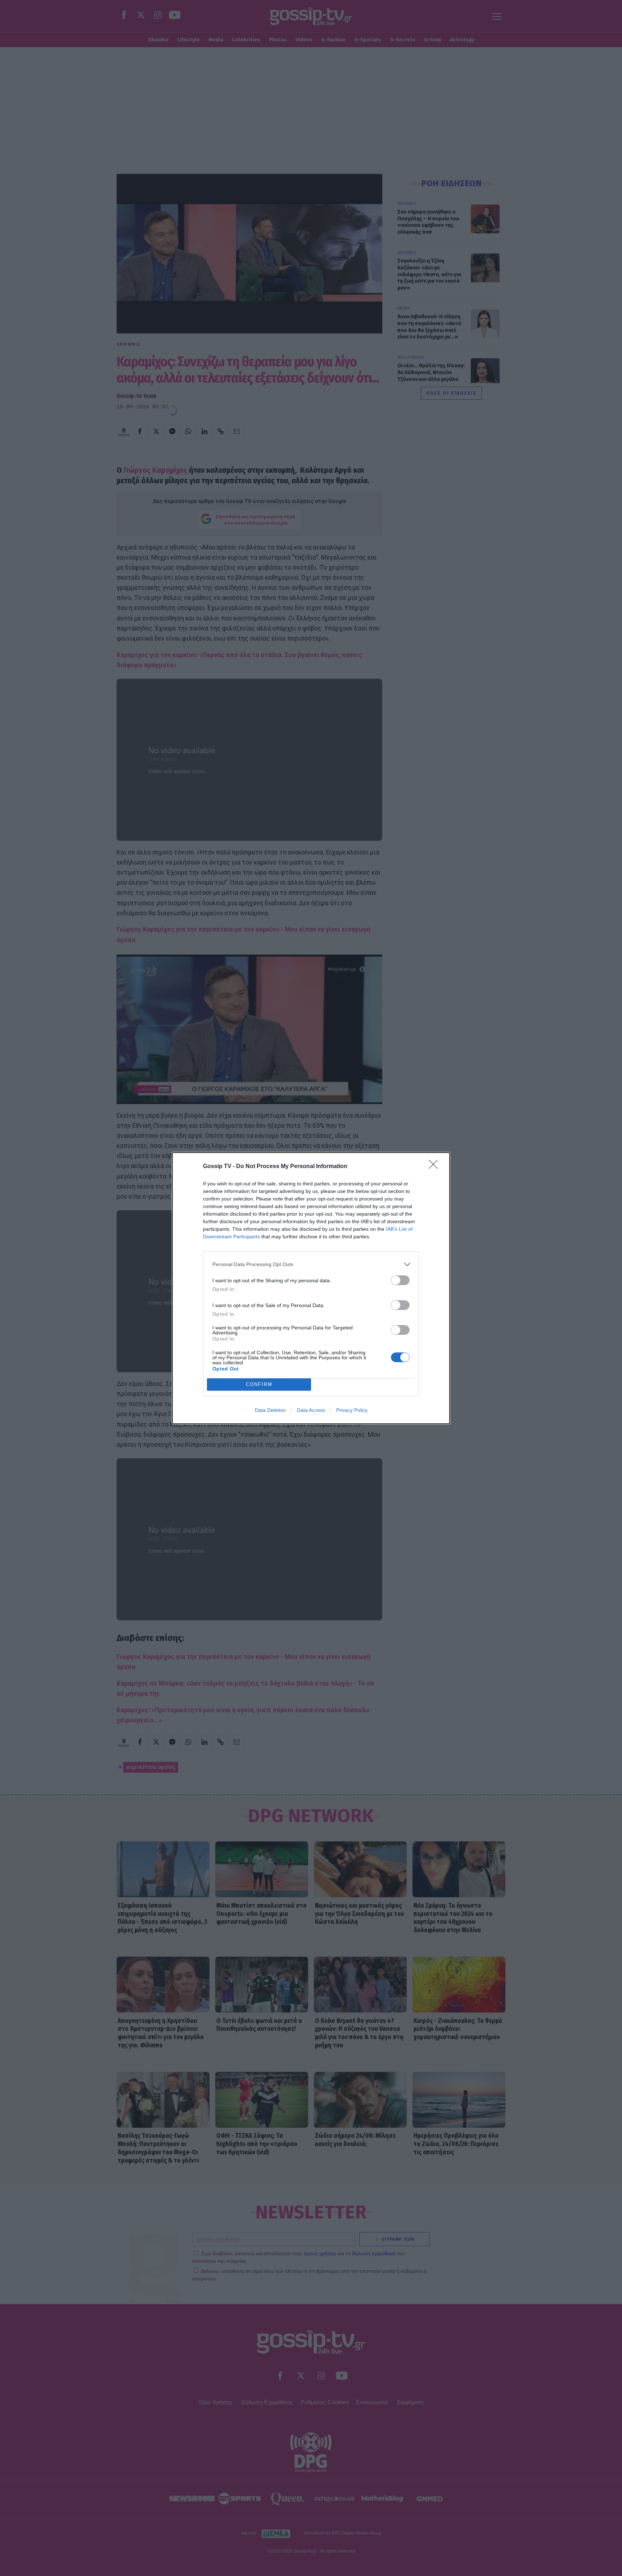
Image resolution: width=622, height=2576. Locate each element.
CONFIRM (259, 1384)
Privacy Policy (352, 1410)
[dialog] (311, 1288)
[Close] (436, 1167)
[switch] (400, 1280)
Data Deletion (270, 1410)
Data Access (311, 1410)
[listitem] (311, 1264)
